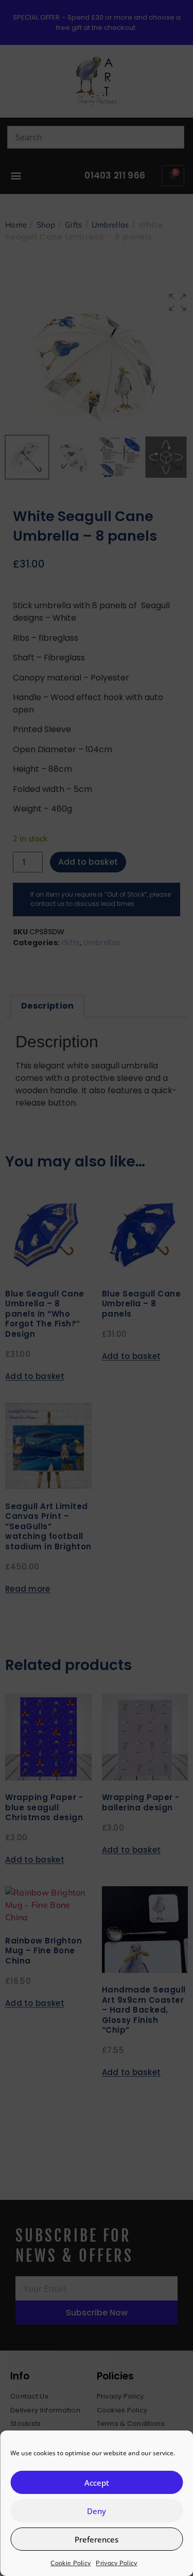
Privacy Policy (116, 2563)
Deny (97, 2511)
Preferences (97, 2539)
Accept (97, 2483)
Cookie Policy (71, 2563)
